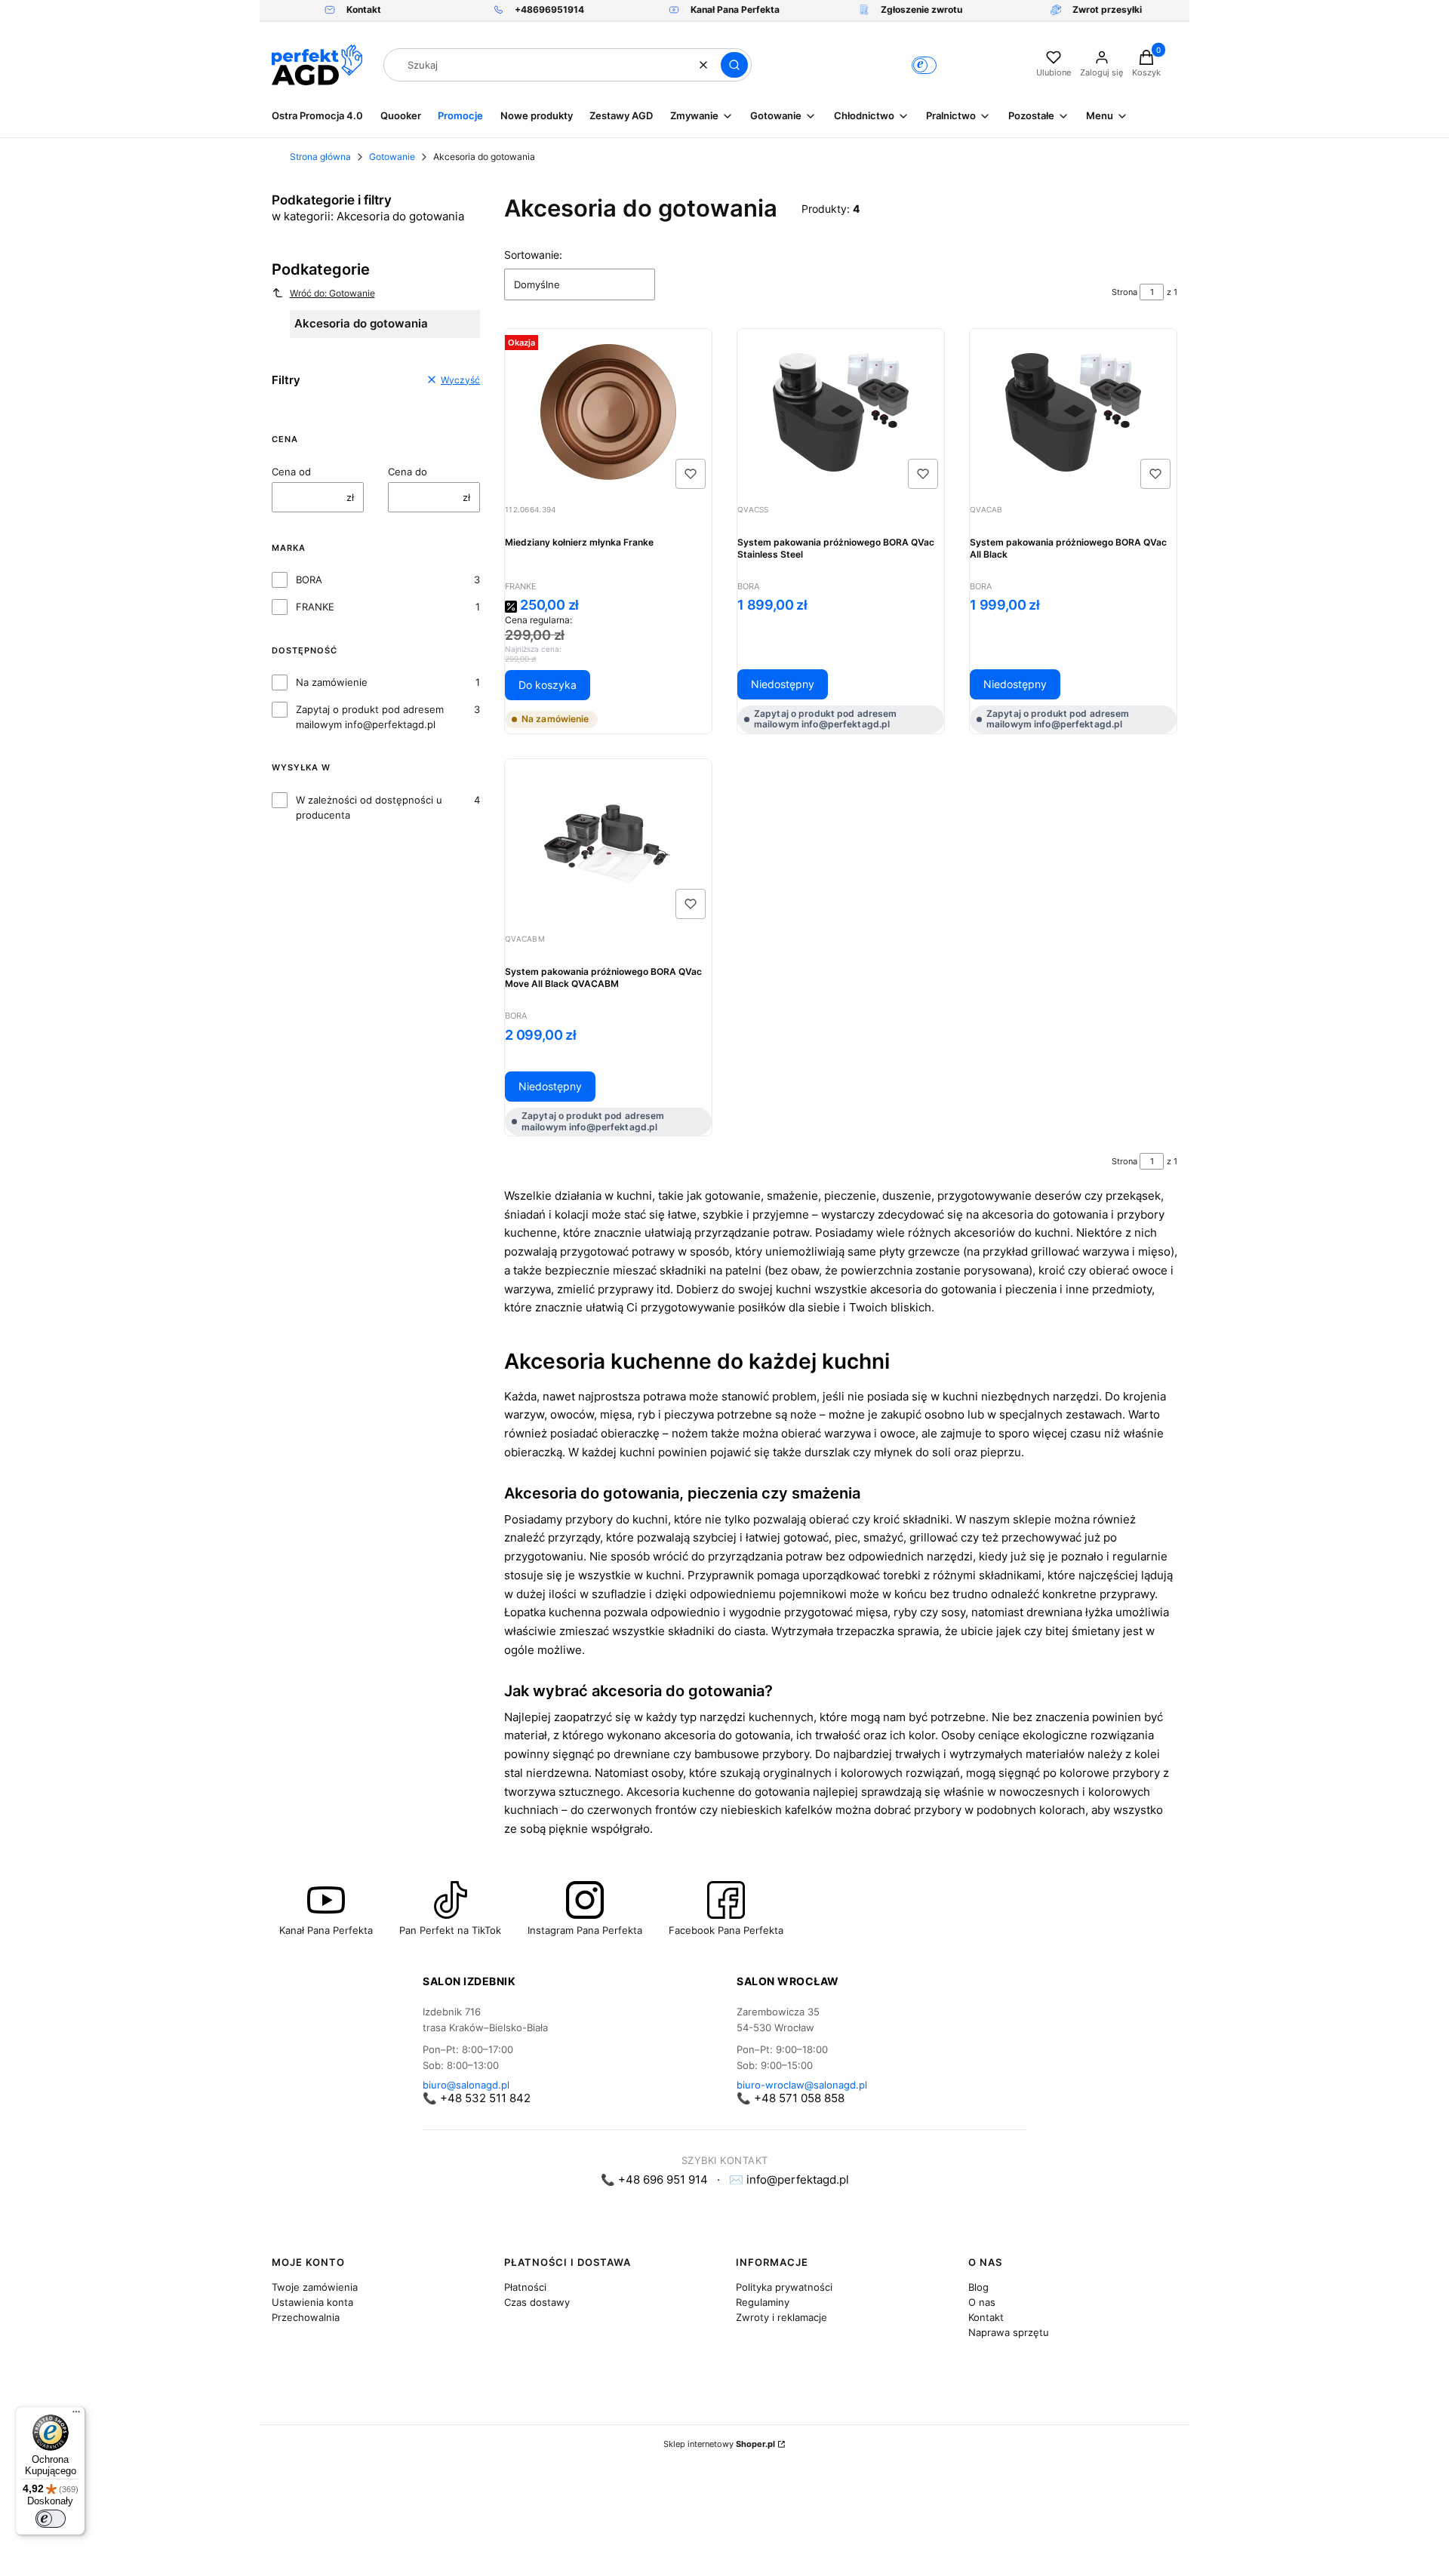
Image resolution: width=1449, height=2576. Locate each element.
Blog (978, 2287)
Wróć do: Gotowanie (332, 293)
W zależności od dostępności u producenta (369, 807)
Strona (1124, 292)
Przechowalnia (306, 2317)
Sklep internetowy (719, 2444)
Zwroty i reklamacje (781, 2317)
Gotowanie (392, 157)
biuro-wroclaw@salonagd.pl (802, 2085)
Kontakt (986, 2317)
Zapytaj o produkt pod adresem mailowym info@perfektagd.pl (370, 717)
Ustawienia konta (312, 2302)
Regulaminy (763, 2302)
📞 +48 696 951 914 (654, 2179)
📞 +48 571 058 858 (791, 2098)
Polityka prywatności (784, 2287)
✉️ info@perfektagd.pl (789, 2179)
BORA (309, 579)
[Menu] (76, 2415)
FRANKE (315, 607)
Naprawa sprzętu (1009, 2332)
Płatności (525, 2287)
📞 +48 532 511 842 (477, 2098)
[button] (734, 65)
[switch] (51, 2519)
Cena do (408, 472)
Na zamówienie (332, 682)
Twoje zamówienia (315, 2287)
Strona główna (320, 157)
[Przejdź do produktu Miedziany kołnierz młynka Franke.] (608, 412)
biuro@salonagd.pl (466, 2085)
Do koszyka (548, 685)
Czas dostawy (537, 2302)
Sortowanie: (533, 255)
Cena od (291, 472)
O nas (982, 2302)
